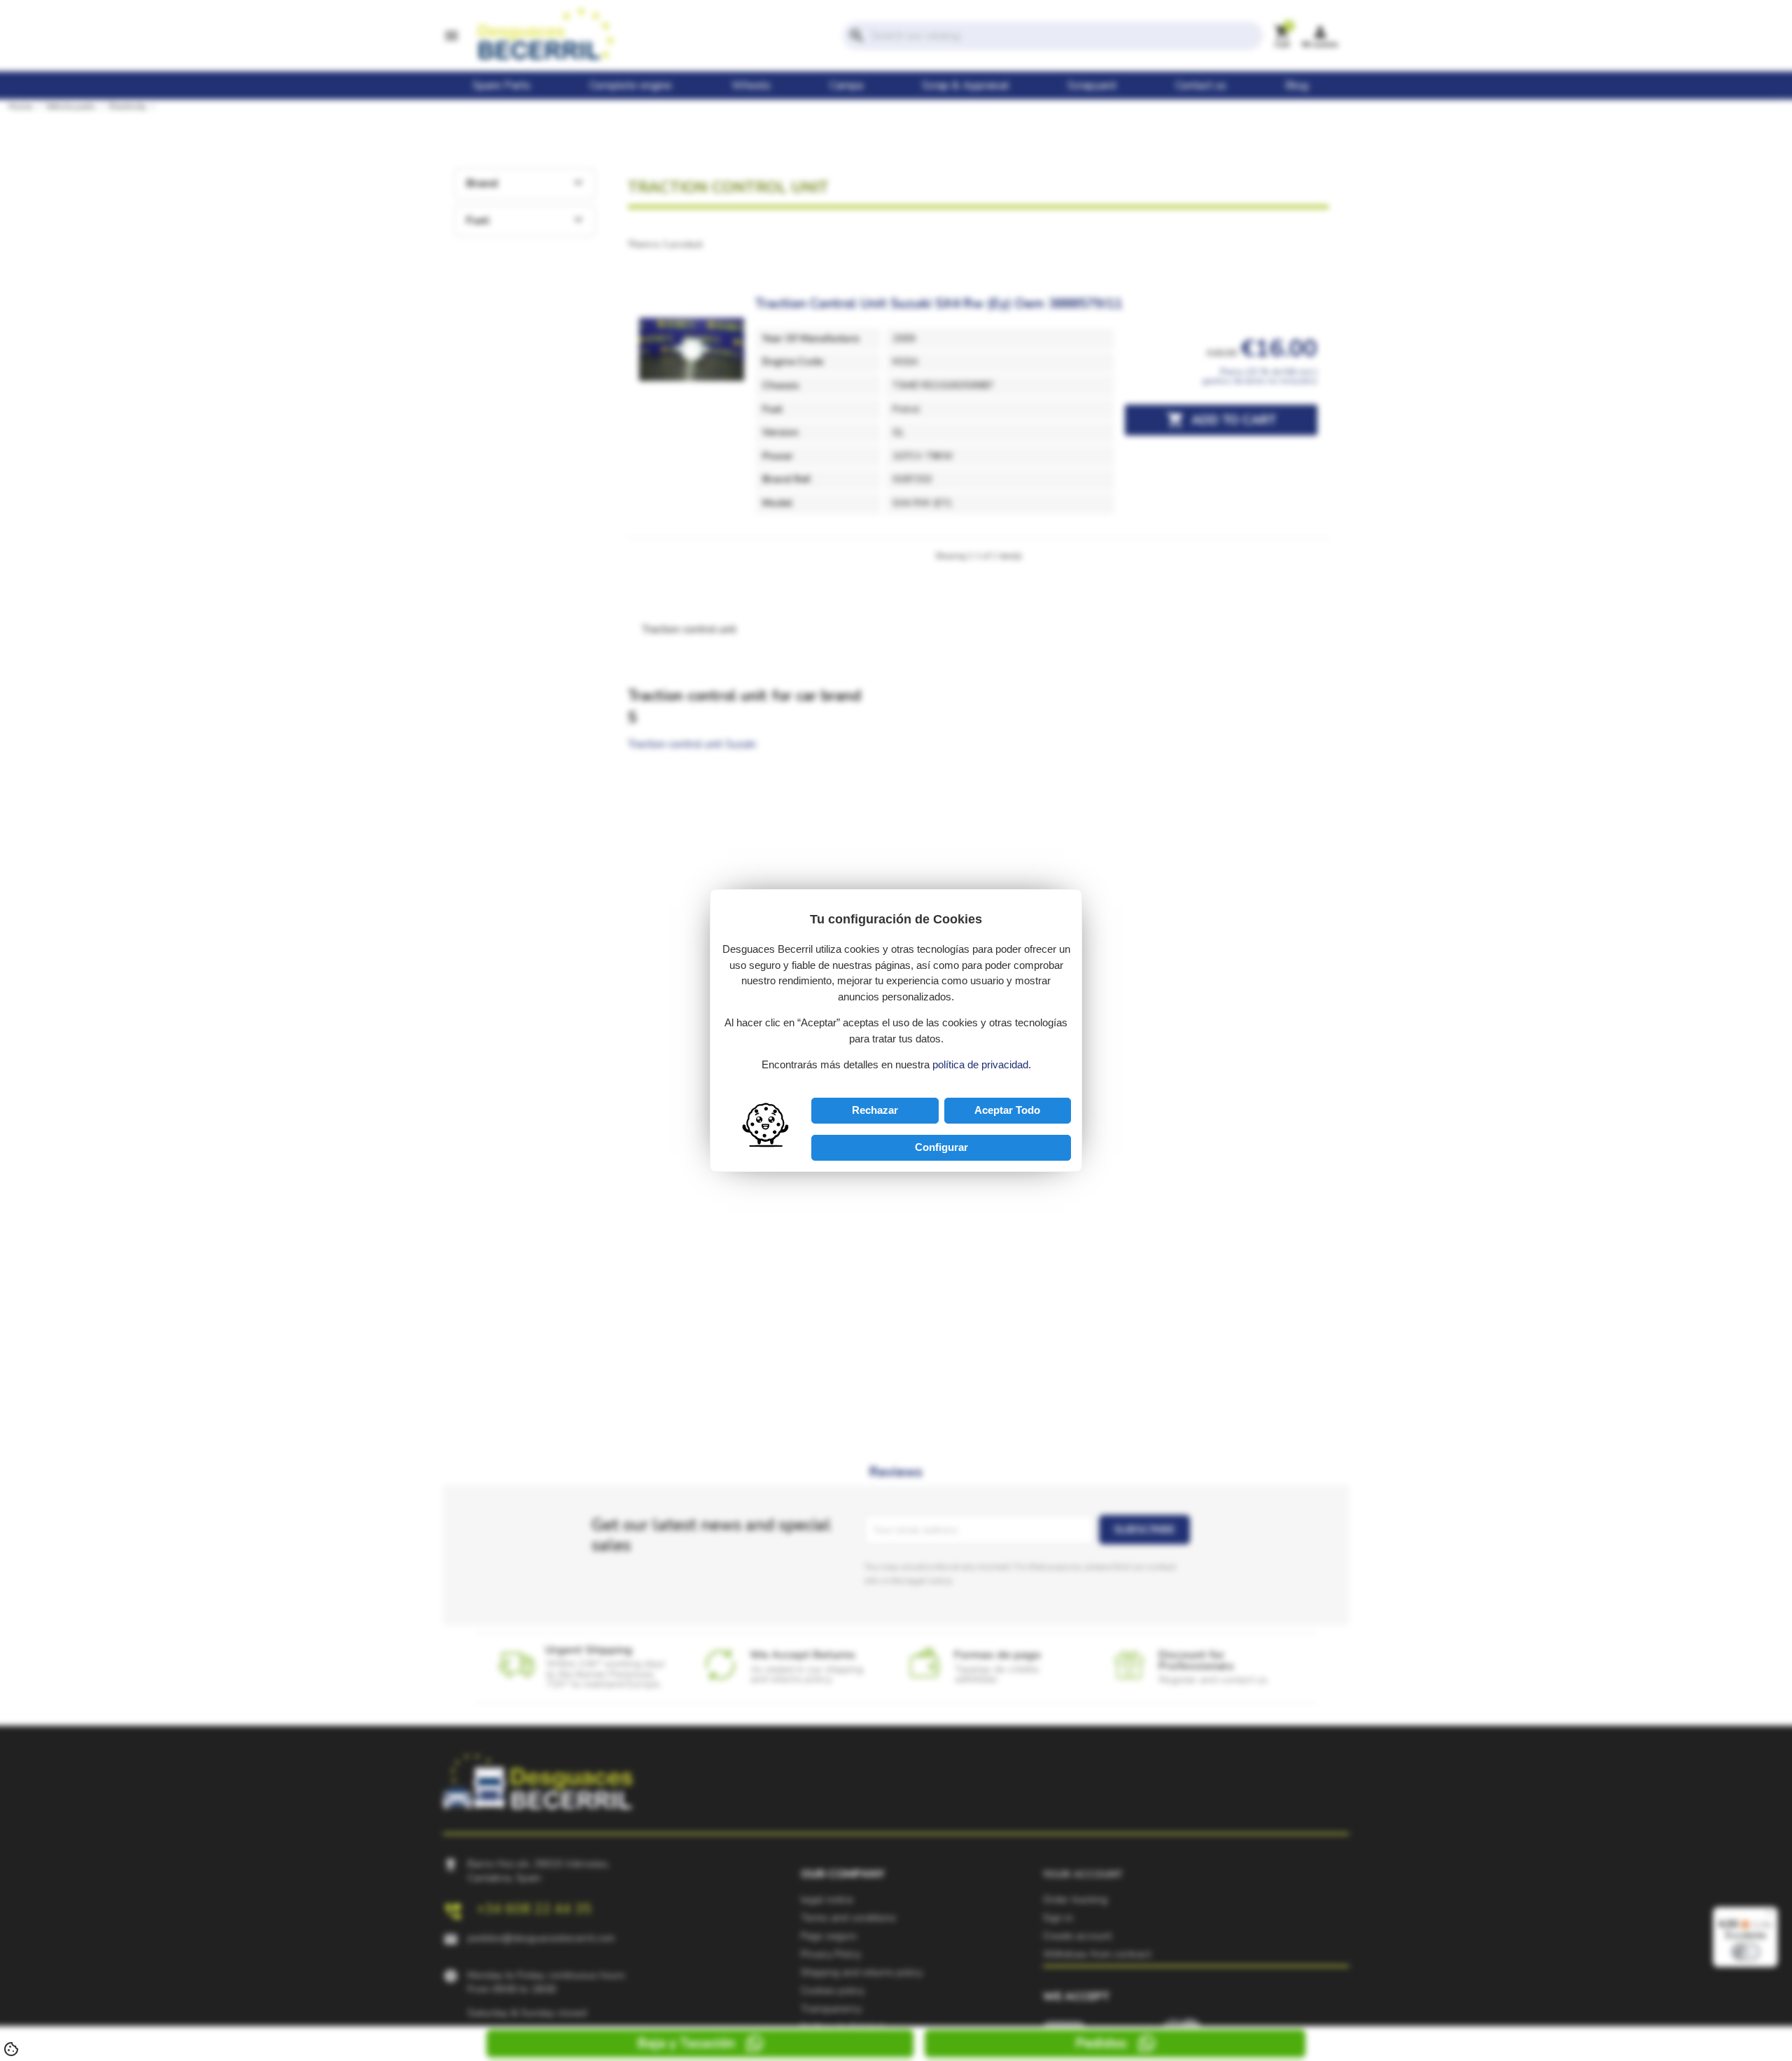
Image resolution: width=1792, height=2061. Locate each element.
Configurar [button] (941, 1147)
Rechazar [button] (875, 1110)
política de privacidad (980, 1064)
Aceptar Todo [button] (1007, 1110)
